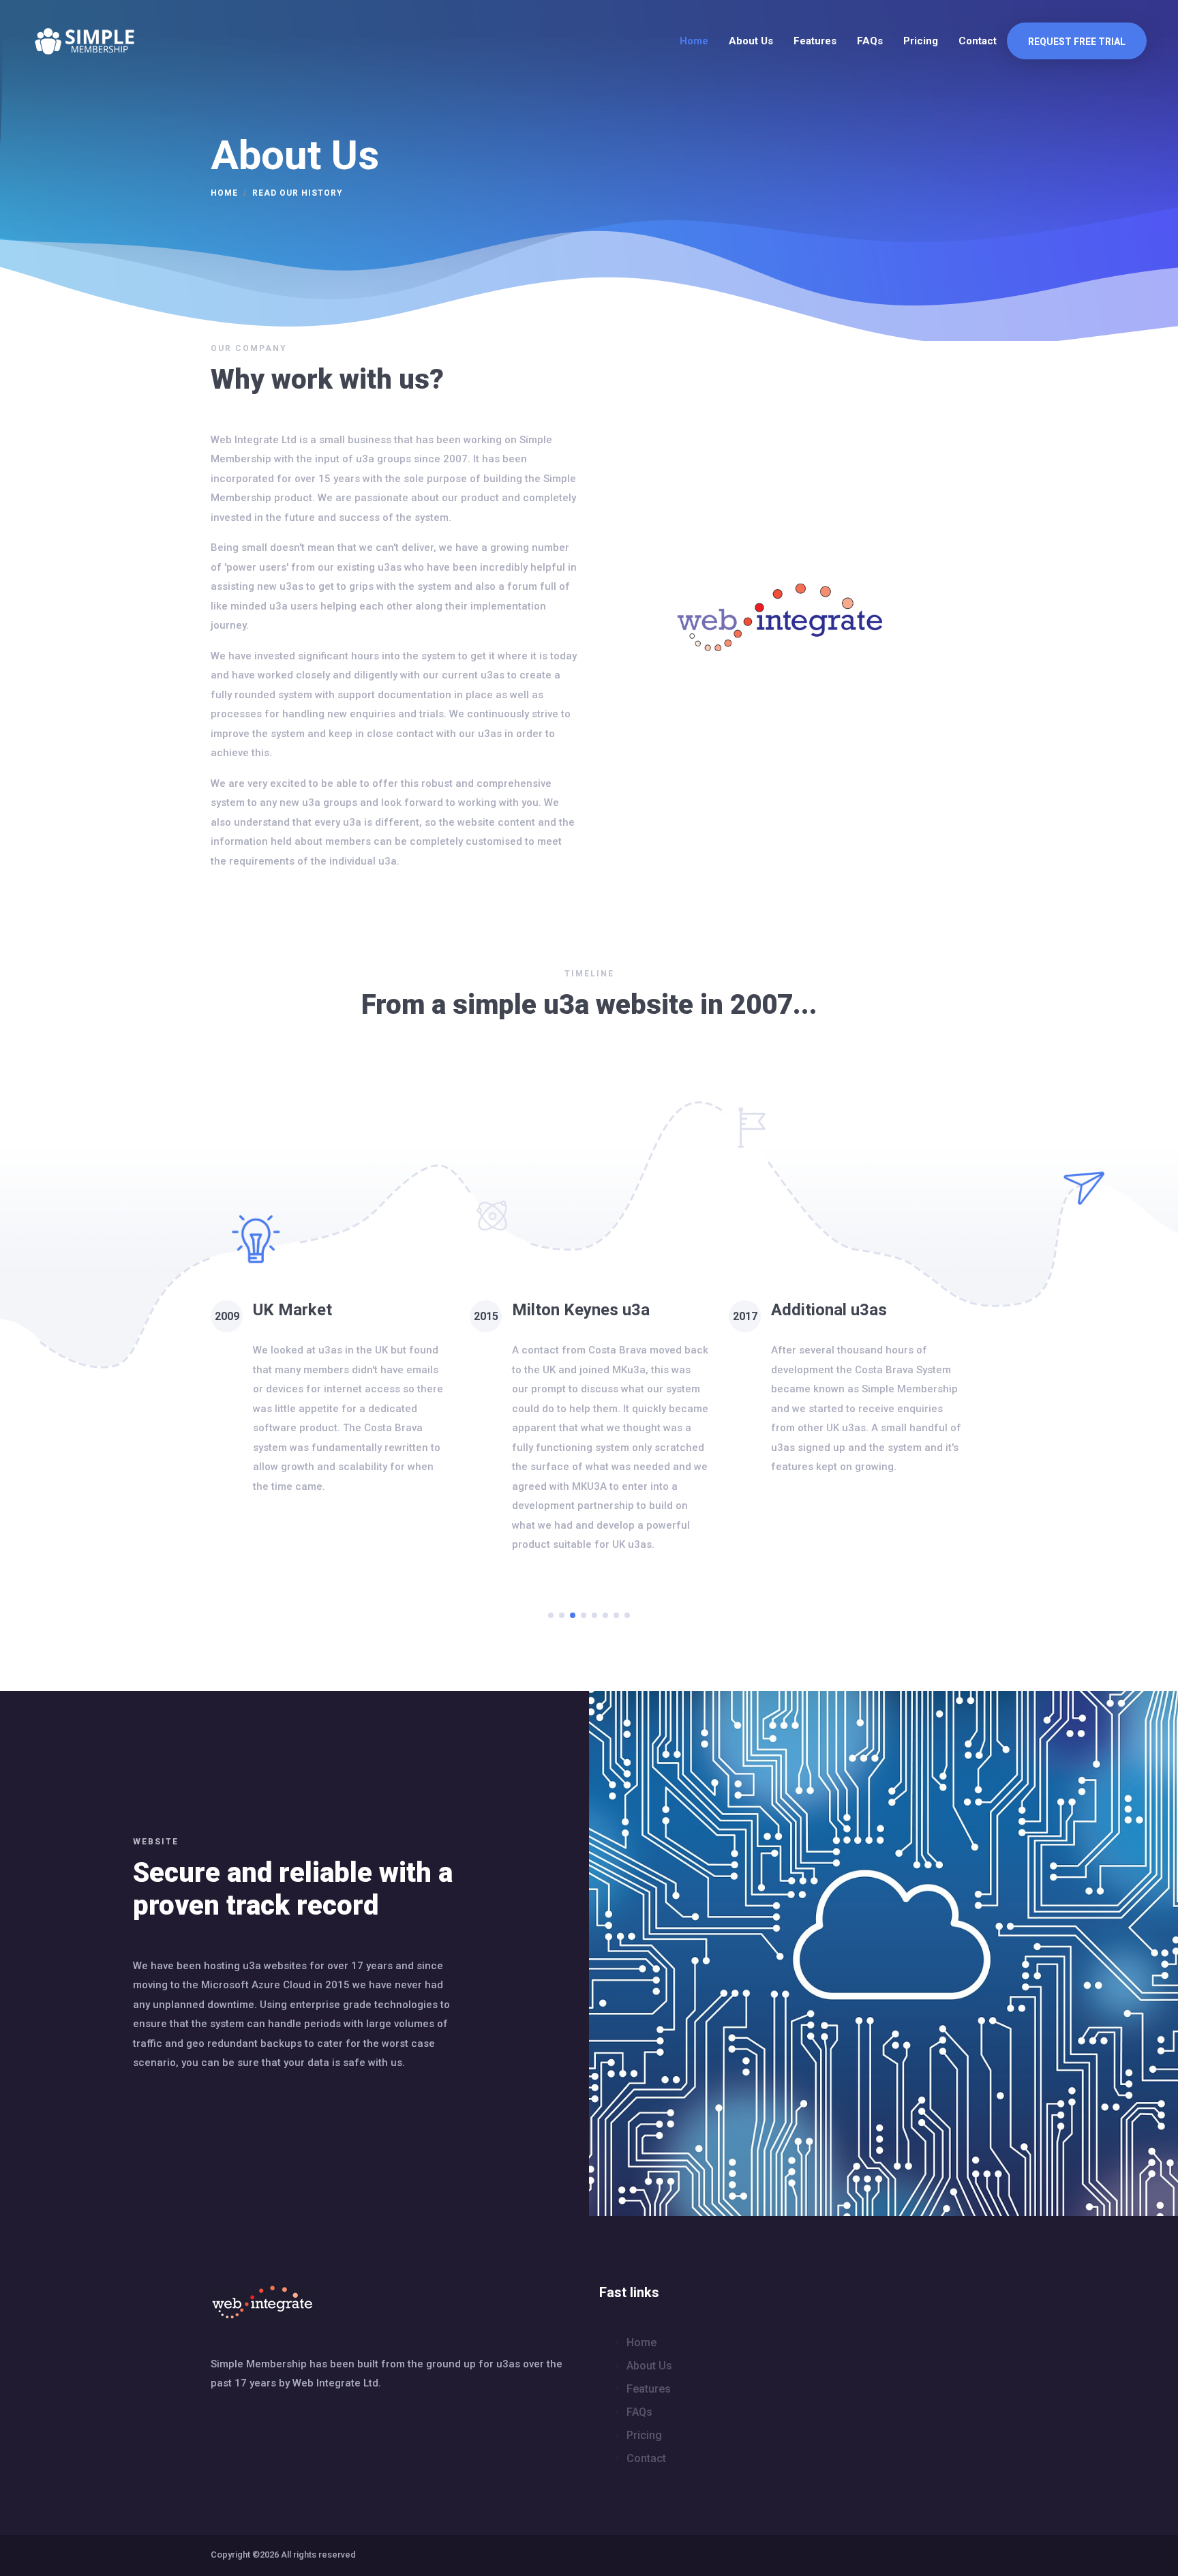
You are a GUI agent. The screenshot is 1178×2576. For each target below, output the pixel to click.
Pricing (921, 41)
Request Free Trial (1077, 42)
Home (694, 41)
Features (815, 41)
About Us (751, 41)
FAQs (870, 41)
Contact (978, 41)
